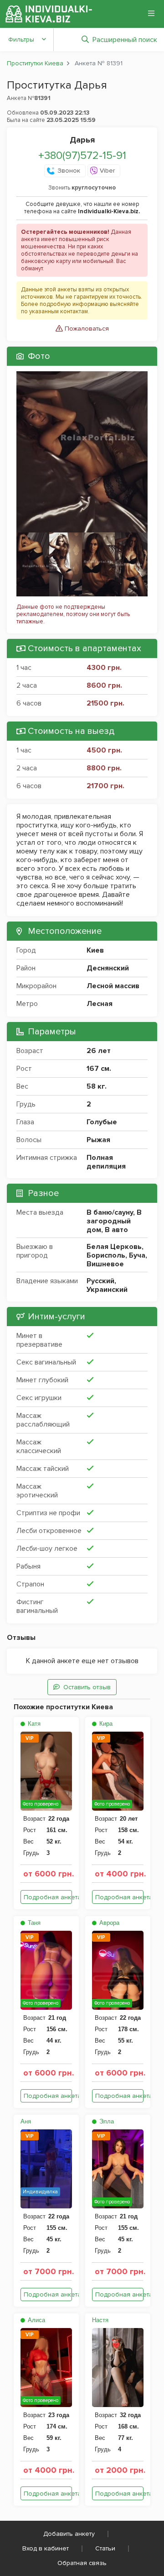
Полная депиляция (106, 1162)
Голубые (102, 1122)
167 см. (99, 1069)
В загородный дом (114, 1221)
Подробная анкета (48, 1897)
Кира (105, 1724)
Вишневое (105, 1264)
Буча (137, 1255)
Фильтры (21, 40)
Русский (100, 1281)
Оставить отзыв (87, 1687)
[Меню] (151, 13)
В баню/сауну (110, 1212)
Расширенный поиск (125, 40)
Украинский (107, 1290)
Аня (26, 2121)
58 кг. (97, 1086)
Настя (100, 2320)
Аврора (108, 1923)
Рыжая (98, 1140)
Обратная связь (82, 2563)
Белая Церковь (114, 1247)
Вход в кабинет (46, 2548)
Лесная (100, 1004)
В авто (116, 1230)
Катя (33, 1724)
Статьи (105, 2548)
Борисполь (106, 1255)
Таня (33, 1923)
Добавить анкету (69, 2534)
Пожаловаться (86, 329)
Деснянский (108, 968)
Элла (106, 2121)
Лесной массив (113, 986)
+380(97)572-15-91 (82, 155)
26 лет (99, 1051)
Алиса (36, 2320)
